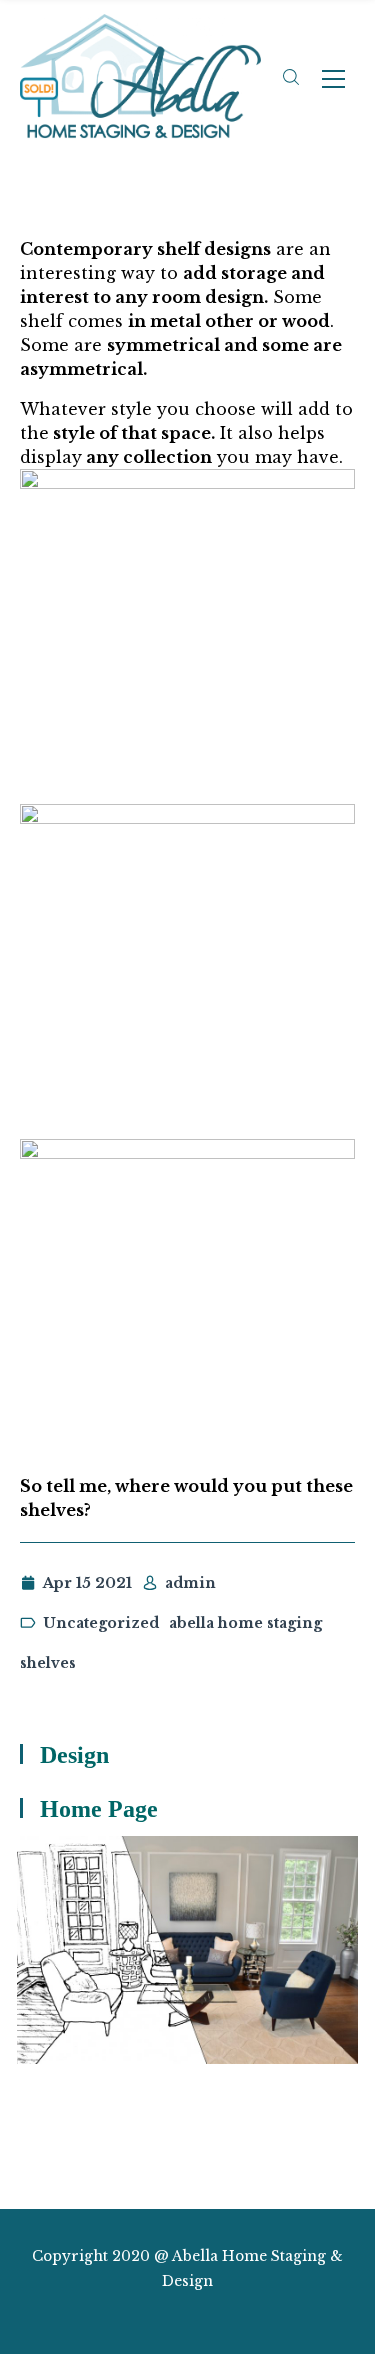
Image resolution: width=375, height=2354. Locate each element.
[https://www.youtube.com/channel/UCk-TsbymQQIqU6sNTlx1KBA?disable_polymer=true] (240, 2316)
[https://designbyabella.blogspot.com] (275, 2316)
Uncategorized (101, 1623)
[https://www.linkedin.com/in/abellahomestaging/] (205, 2316)
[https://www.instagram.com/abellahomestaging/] (169, 2316)
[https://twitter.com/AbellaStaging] (134, 2316)
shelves (48, 1663)
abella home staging (245, 1623)
